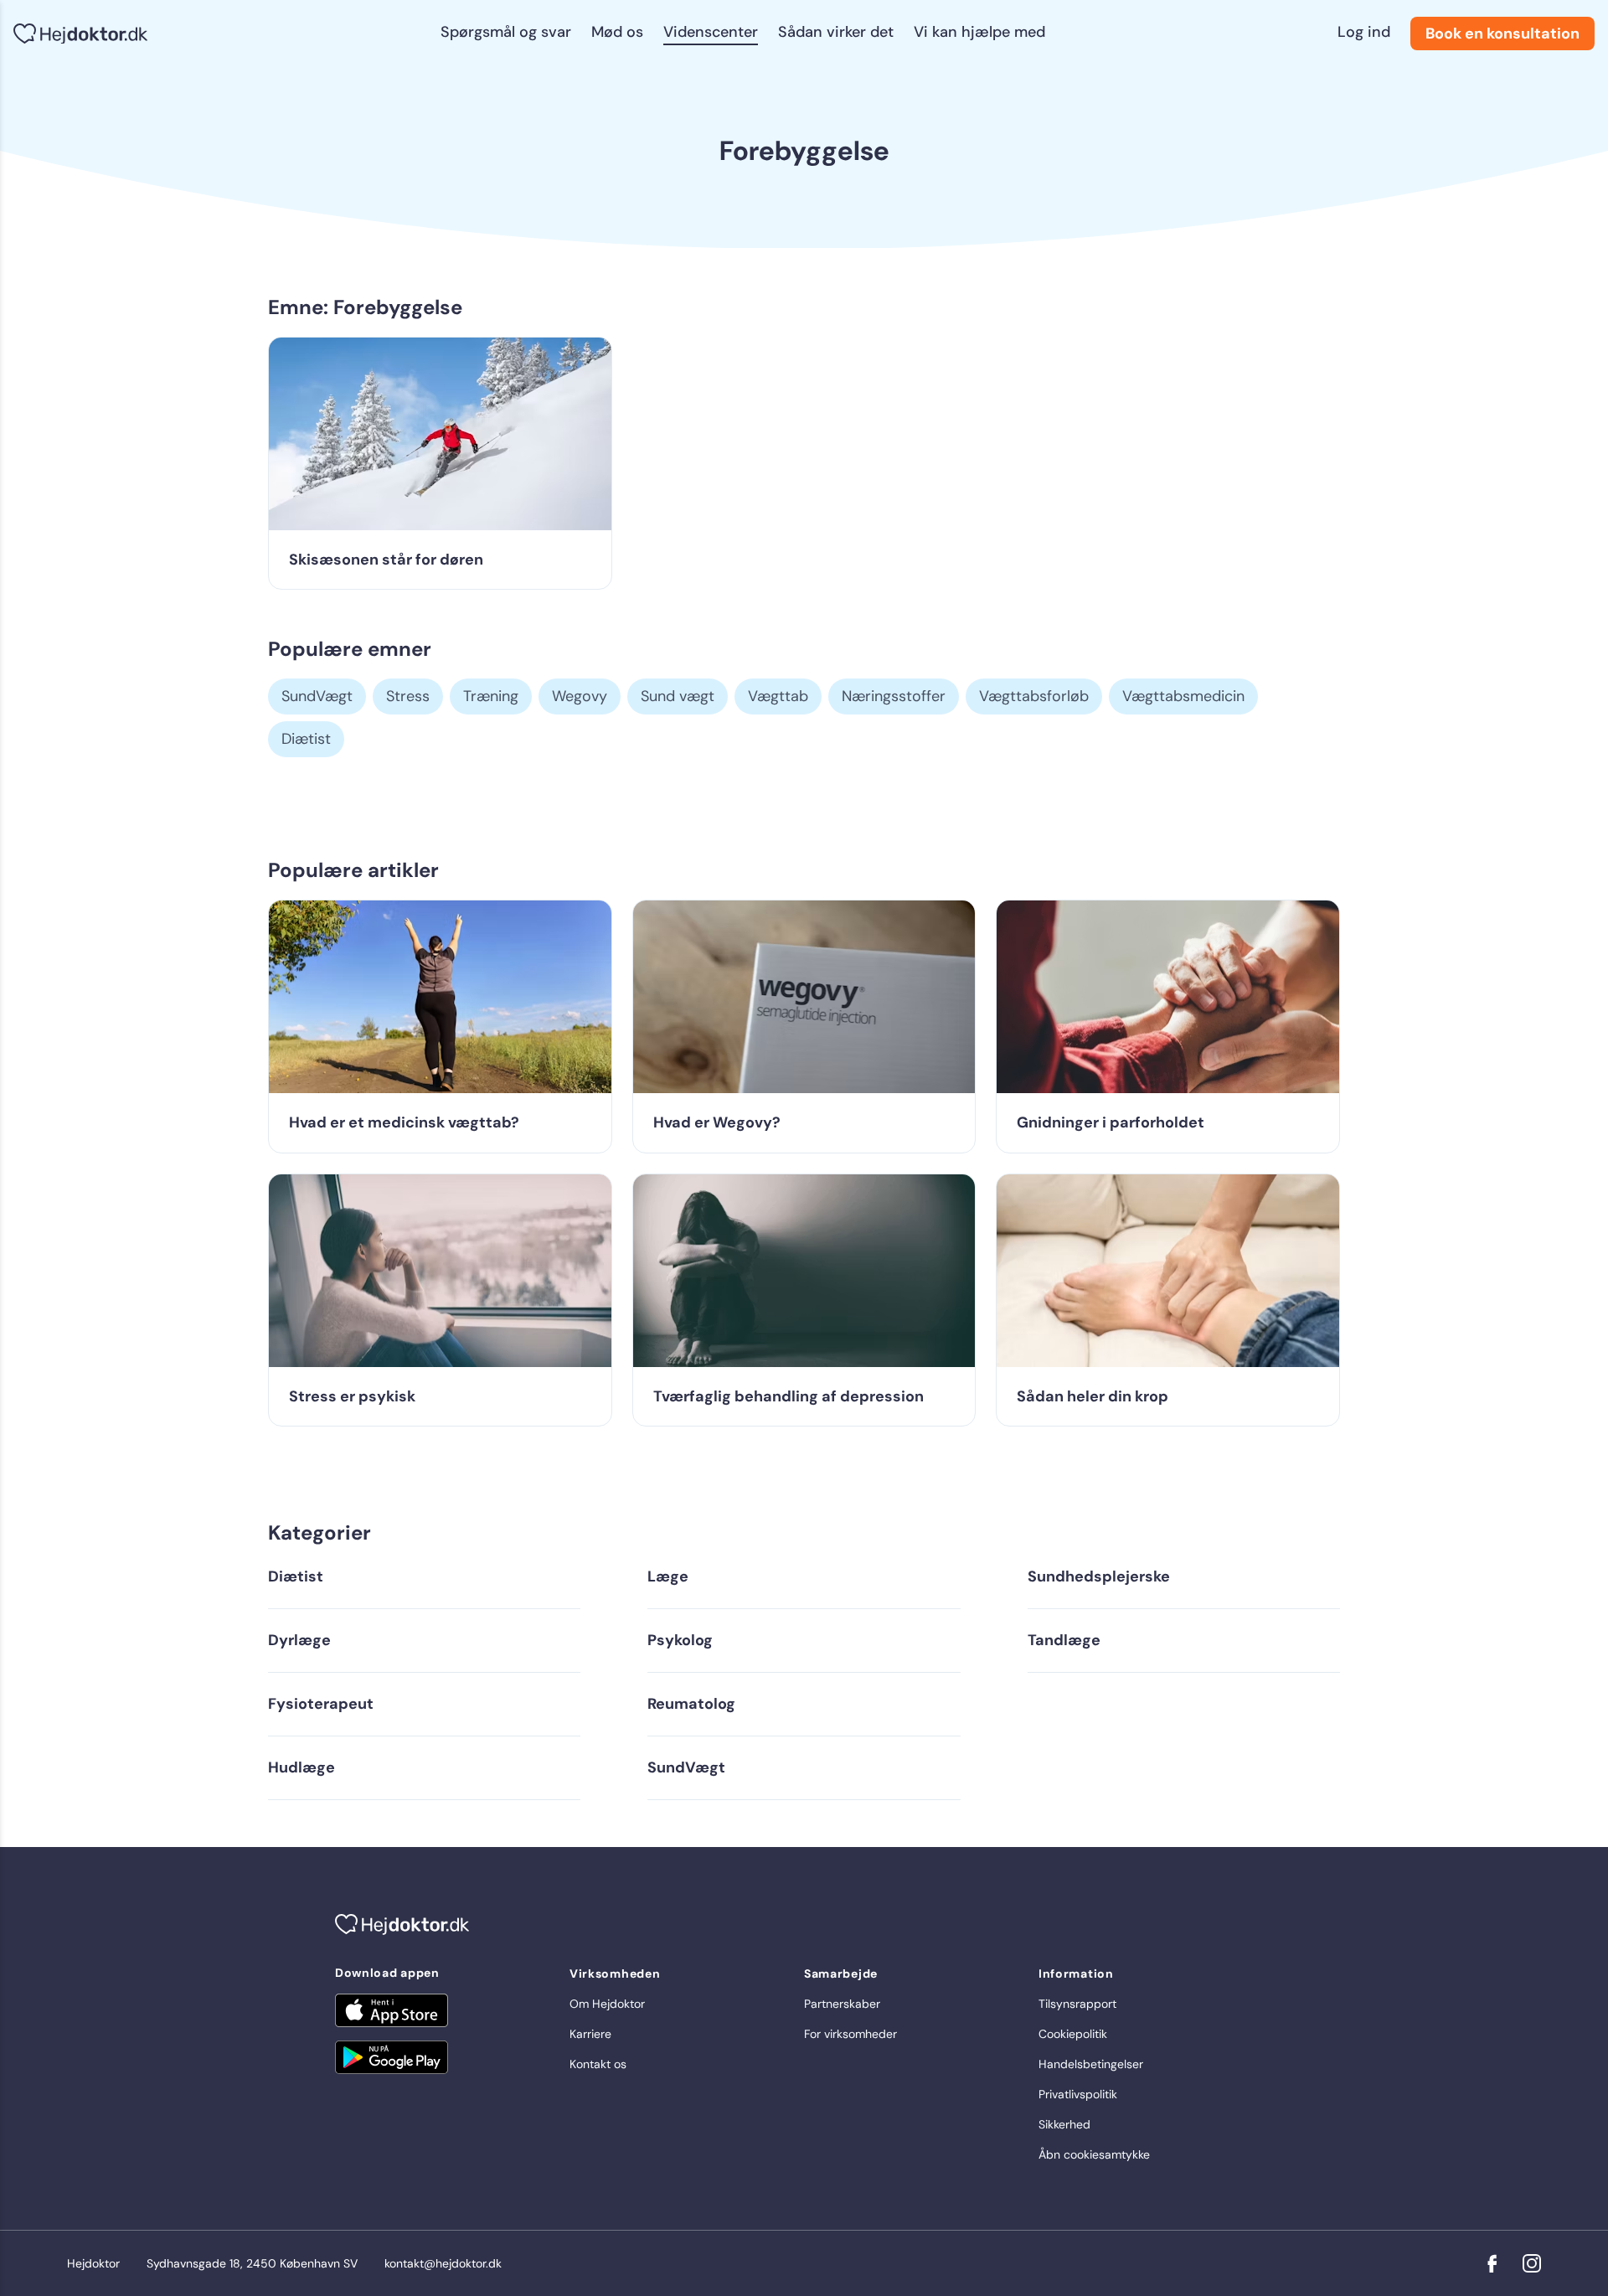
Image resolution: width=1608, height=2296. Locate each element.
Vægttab (778, 696)
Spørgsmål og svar (506, 32)
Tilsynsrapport (1077, 2004)
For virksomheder (850, 2034)
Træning (491, 696)
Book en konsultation (1502, 34)
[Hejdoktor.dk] (80, 34)
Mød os (617, 32)
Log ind (1364, 32)
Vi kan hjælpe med (979, 32)
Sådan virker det (836, 32)
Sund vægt (678, 696)
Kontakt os (598, 2064)
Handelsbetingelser (1091, 2064)
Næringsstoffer (894, 696)
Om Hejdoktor (607, 2004)
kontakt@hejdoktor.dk (443, 2263)
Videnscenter (711, 32)
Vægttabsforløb (1034, 696)
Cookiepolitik (1073, 2034)
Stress (408, 696)
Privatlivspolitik (1078, 2094)
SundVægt (317, 696)
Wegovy (580, 696)
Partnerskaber (842, 2004)
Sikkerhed (1064, 2124)
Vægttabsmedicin (1183, 696)
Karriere (590, 2034)
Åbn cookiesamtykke (1094, 2154)
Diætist (306, 739)
